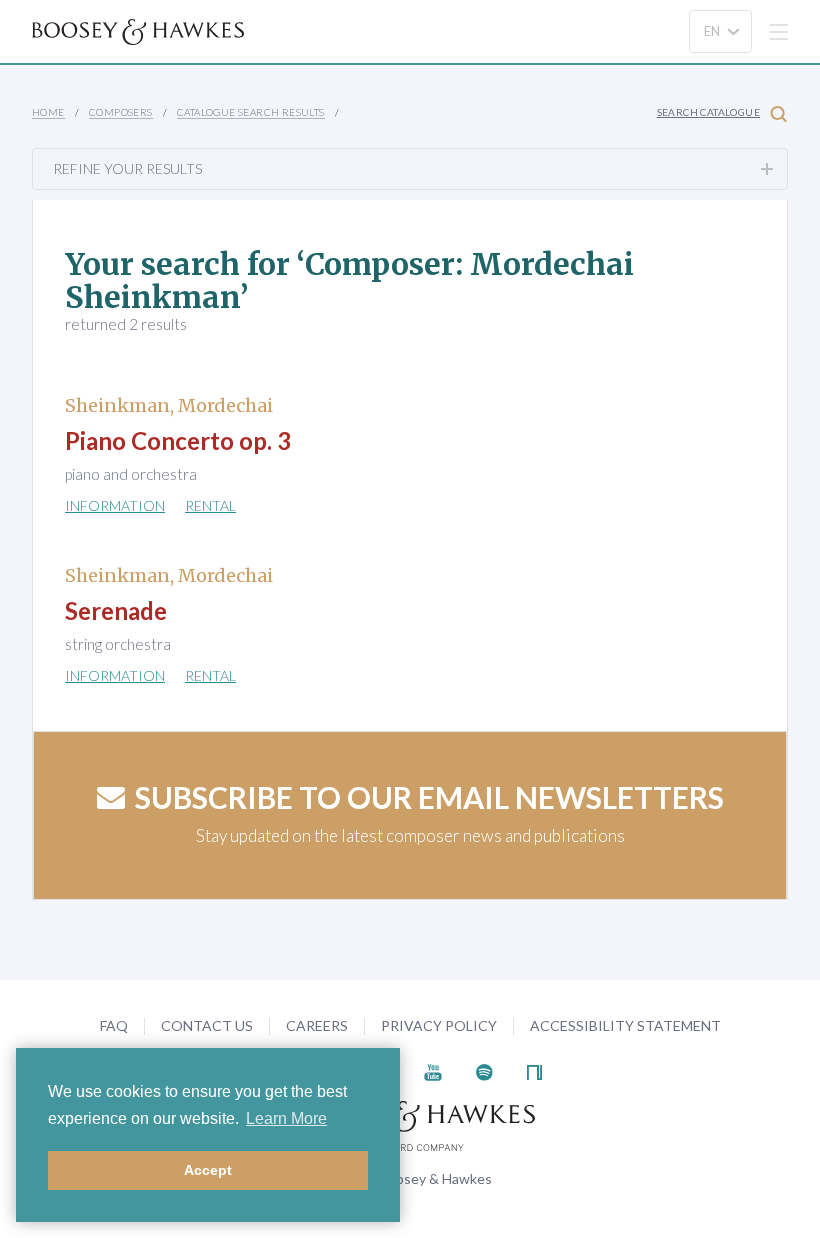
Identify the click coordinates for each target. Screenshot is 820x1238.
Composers (121, 112)
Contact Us (207, 1025)
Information (115, 505)
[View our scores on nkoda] (534, 1070)
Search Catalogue (708, 112)
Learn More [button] (286, 1118)
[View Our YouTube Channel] (433, 1070)
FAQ (114, 1025)
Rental (210, 505)
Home (48, 112)
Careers (317, 1025)
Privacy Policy (439, 1025)
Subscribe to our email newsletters (429, 797)
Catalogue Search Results (251, 112)
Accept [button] (208, 1170)
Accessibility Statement (625, 1025)
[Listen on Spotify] (484, 1070)
